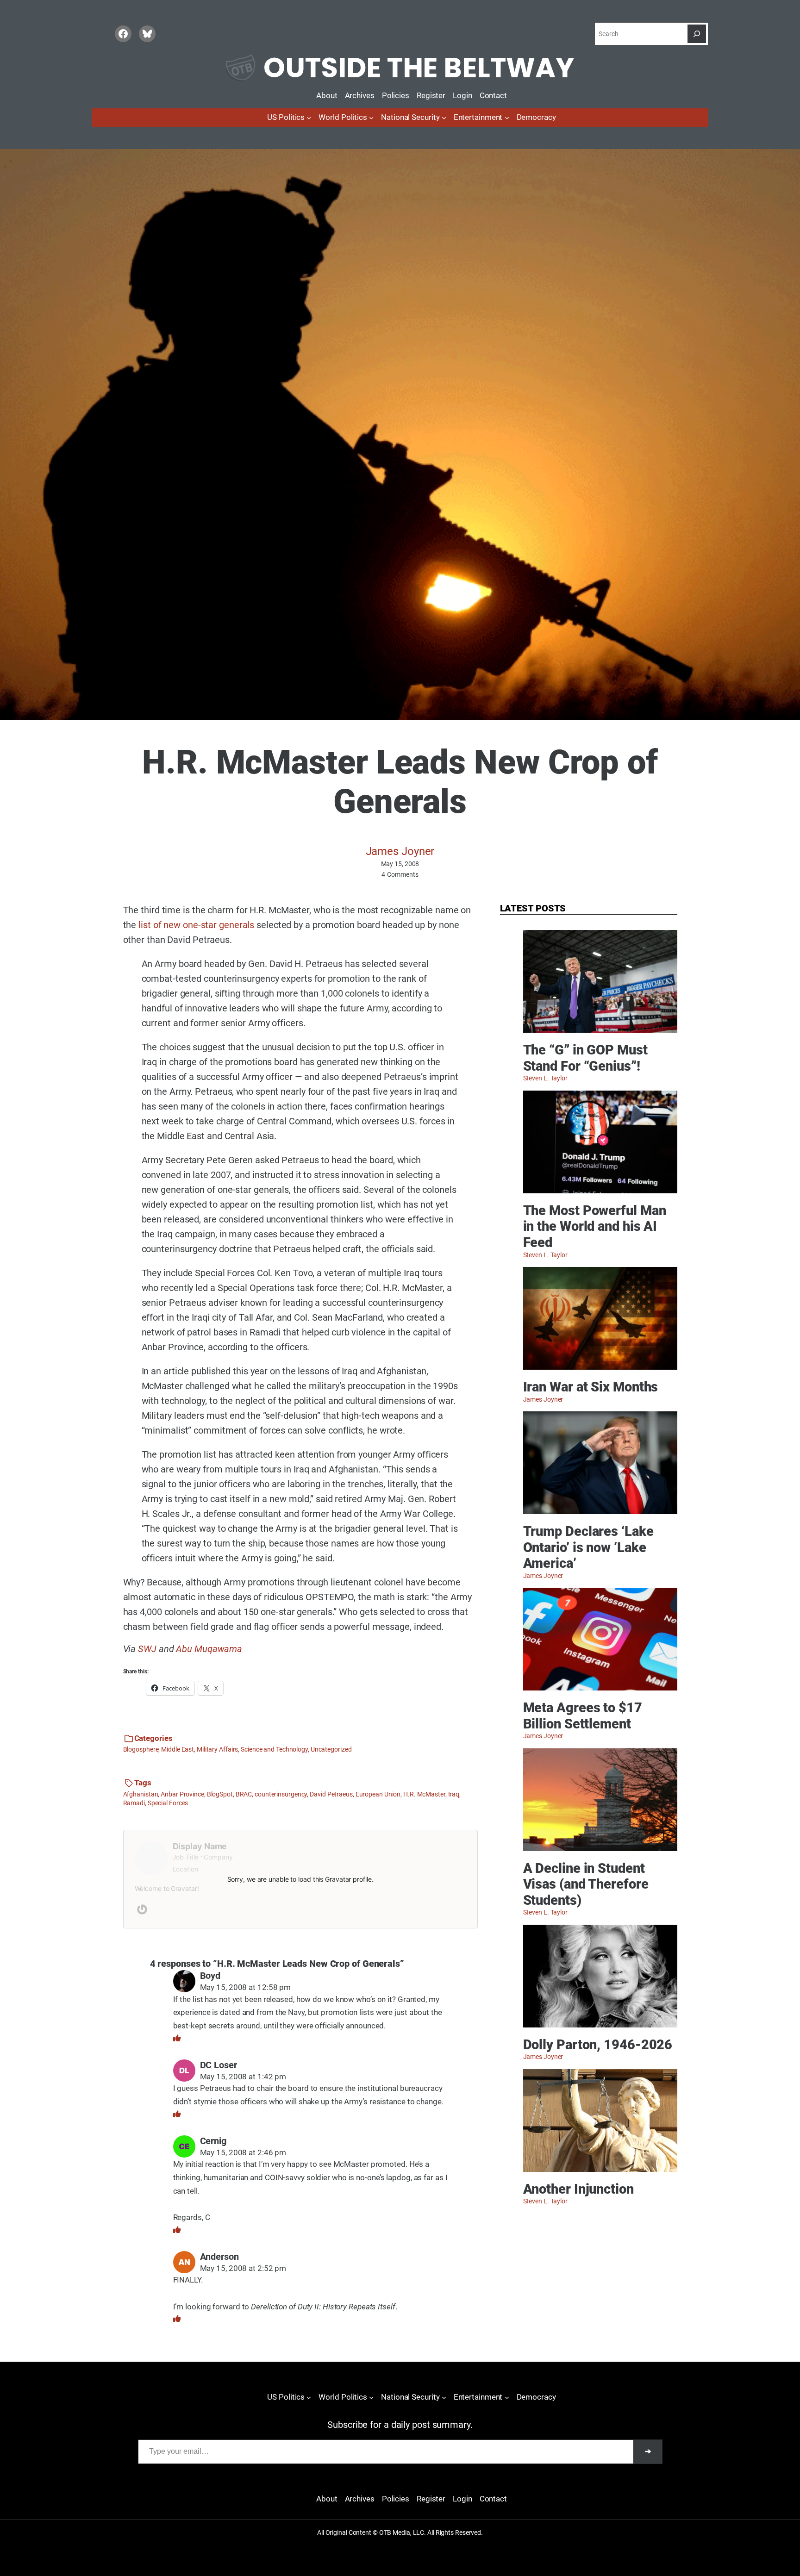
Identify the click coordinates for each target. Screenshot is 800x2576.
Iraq (454, 1794)
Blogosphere (141, 1749)
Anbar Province (182, 1794)
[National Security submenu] (444, 118)
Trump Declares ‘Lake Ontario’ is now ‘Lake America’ (588, 1547)
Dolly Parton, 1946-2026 (598, 2045)
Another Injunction (578, 2189)
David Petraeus (331, 1794)
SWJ (147, 1649)
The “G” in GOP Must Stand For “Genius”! (585, 1058)
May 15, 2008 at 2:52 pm (243, 2268)
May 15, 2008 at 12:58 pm (246, 1987)
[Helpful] (177, 2038)
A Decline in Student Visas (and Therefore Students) (586, 1884)
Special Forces (168, 1803)
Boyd (210, 1976)
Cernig (213, 2141)
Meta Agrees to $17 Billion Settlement (583, 1716)
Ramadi (134, 1803)
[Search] (697, 34)
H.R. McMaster (424, 1794)
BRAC (244, 1794)
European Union (378, 1794)
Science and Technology (274, 1749)
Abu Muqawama (209, 1649)
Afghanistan (141, 1794)
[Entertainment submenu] (507, 118)
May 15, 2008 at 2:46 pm (243, 2153)
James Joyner (400, 851)
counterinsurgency (281, 1794)
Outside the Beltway (419, 68)
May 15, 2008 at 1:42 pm (243, 2077)
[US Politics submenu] (309, 118)
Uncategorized (331, 1749)
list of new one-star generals (196, 925)
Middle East (178, 1749)
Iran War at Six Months (591, 1387)
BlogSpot (220, 1794)
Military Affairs (217, 1749)
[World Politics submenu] (371, 118)
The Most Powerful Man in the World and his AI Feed (595, 1226)
